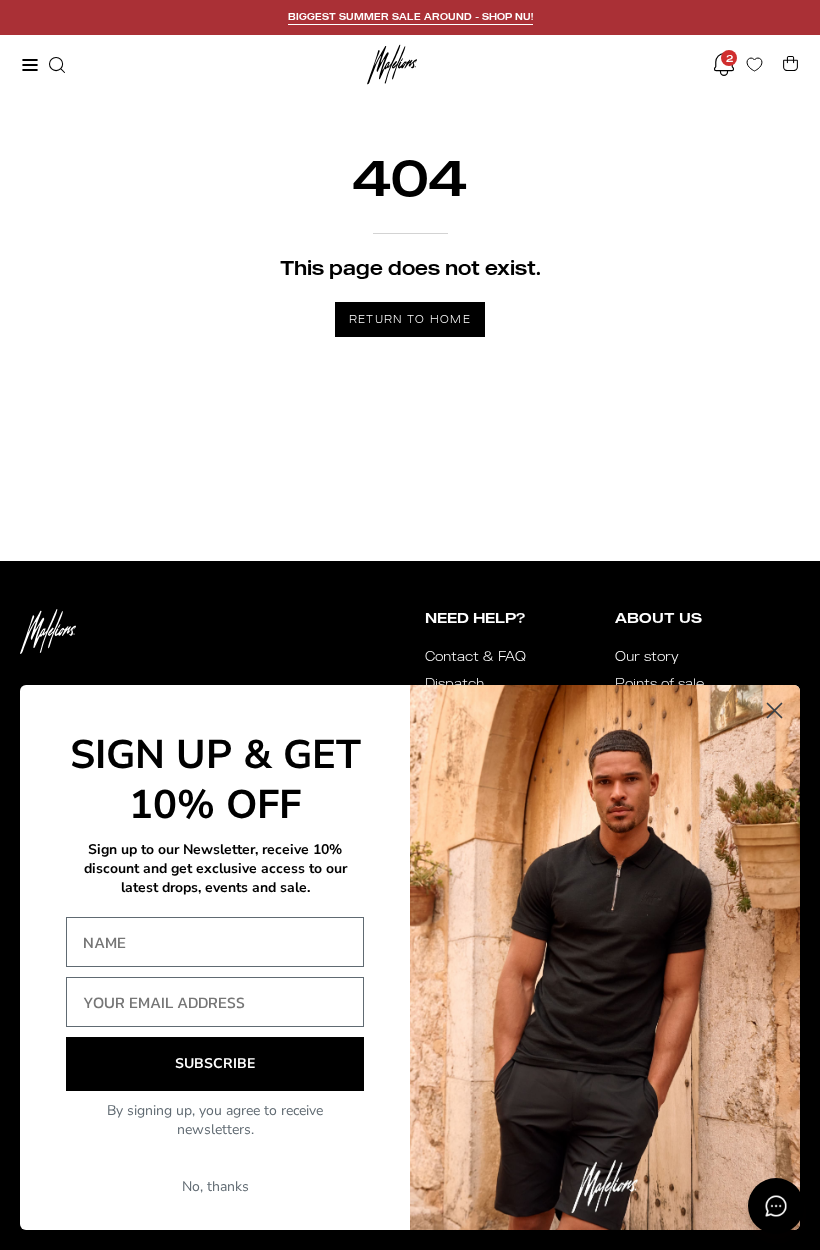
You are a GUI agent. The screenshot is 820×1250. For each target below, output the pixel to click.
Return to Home (410, 319)
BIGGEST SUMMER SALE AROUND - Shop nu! (410, 16)
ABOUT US (658, 617)
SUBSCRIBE (215, 1063)
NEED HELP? (475, 617)
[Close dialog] (774, 710)
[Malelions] (392, 64)
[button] (55, 65)
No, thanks (215, 1186)
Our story (647, 656)
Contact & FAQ (475, 656)
